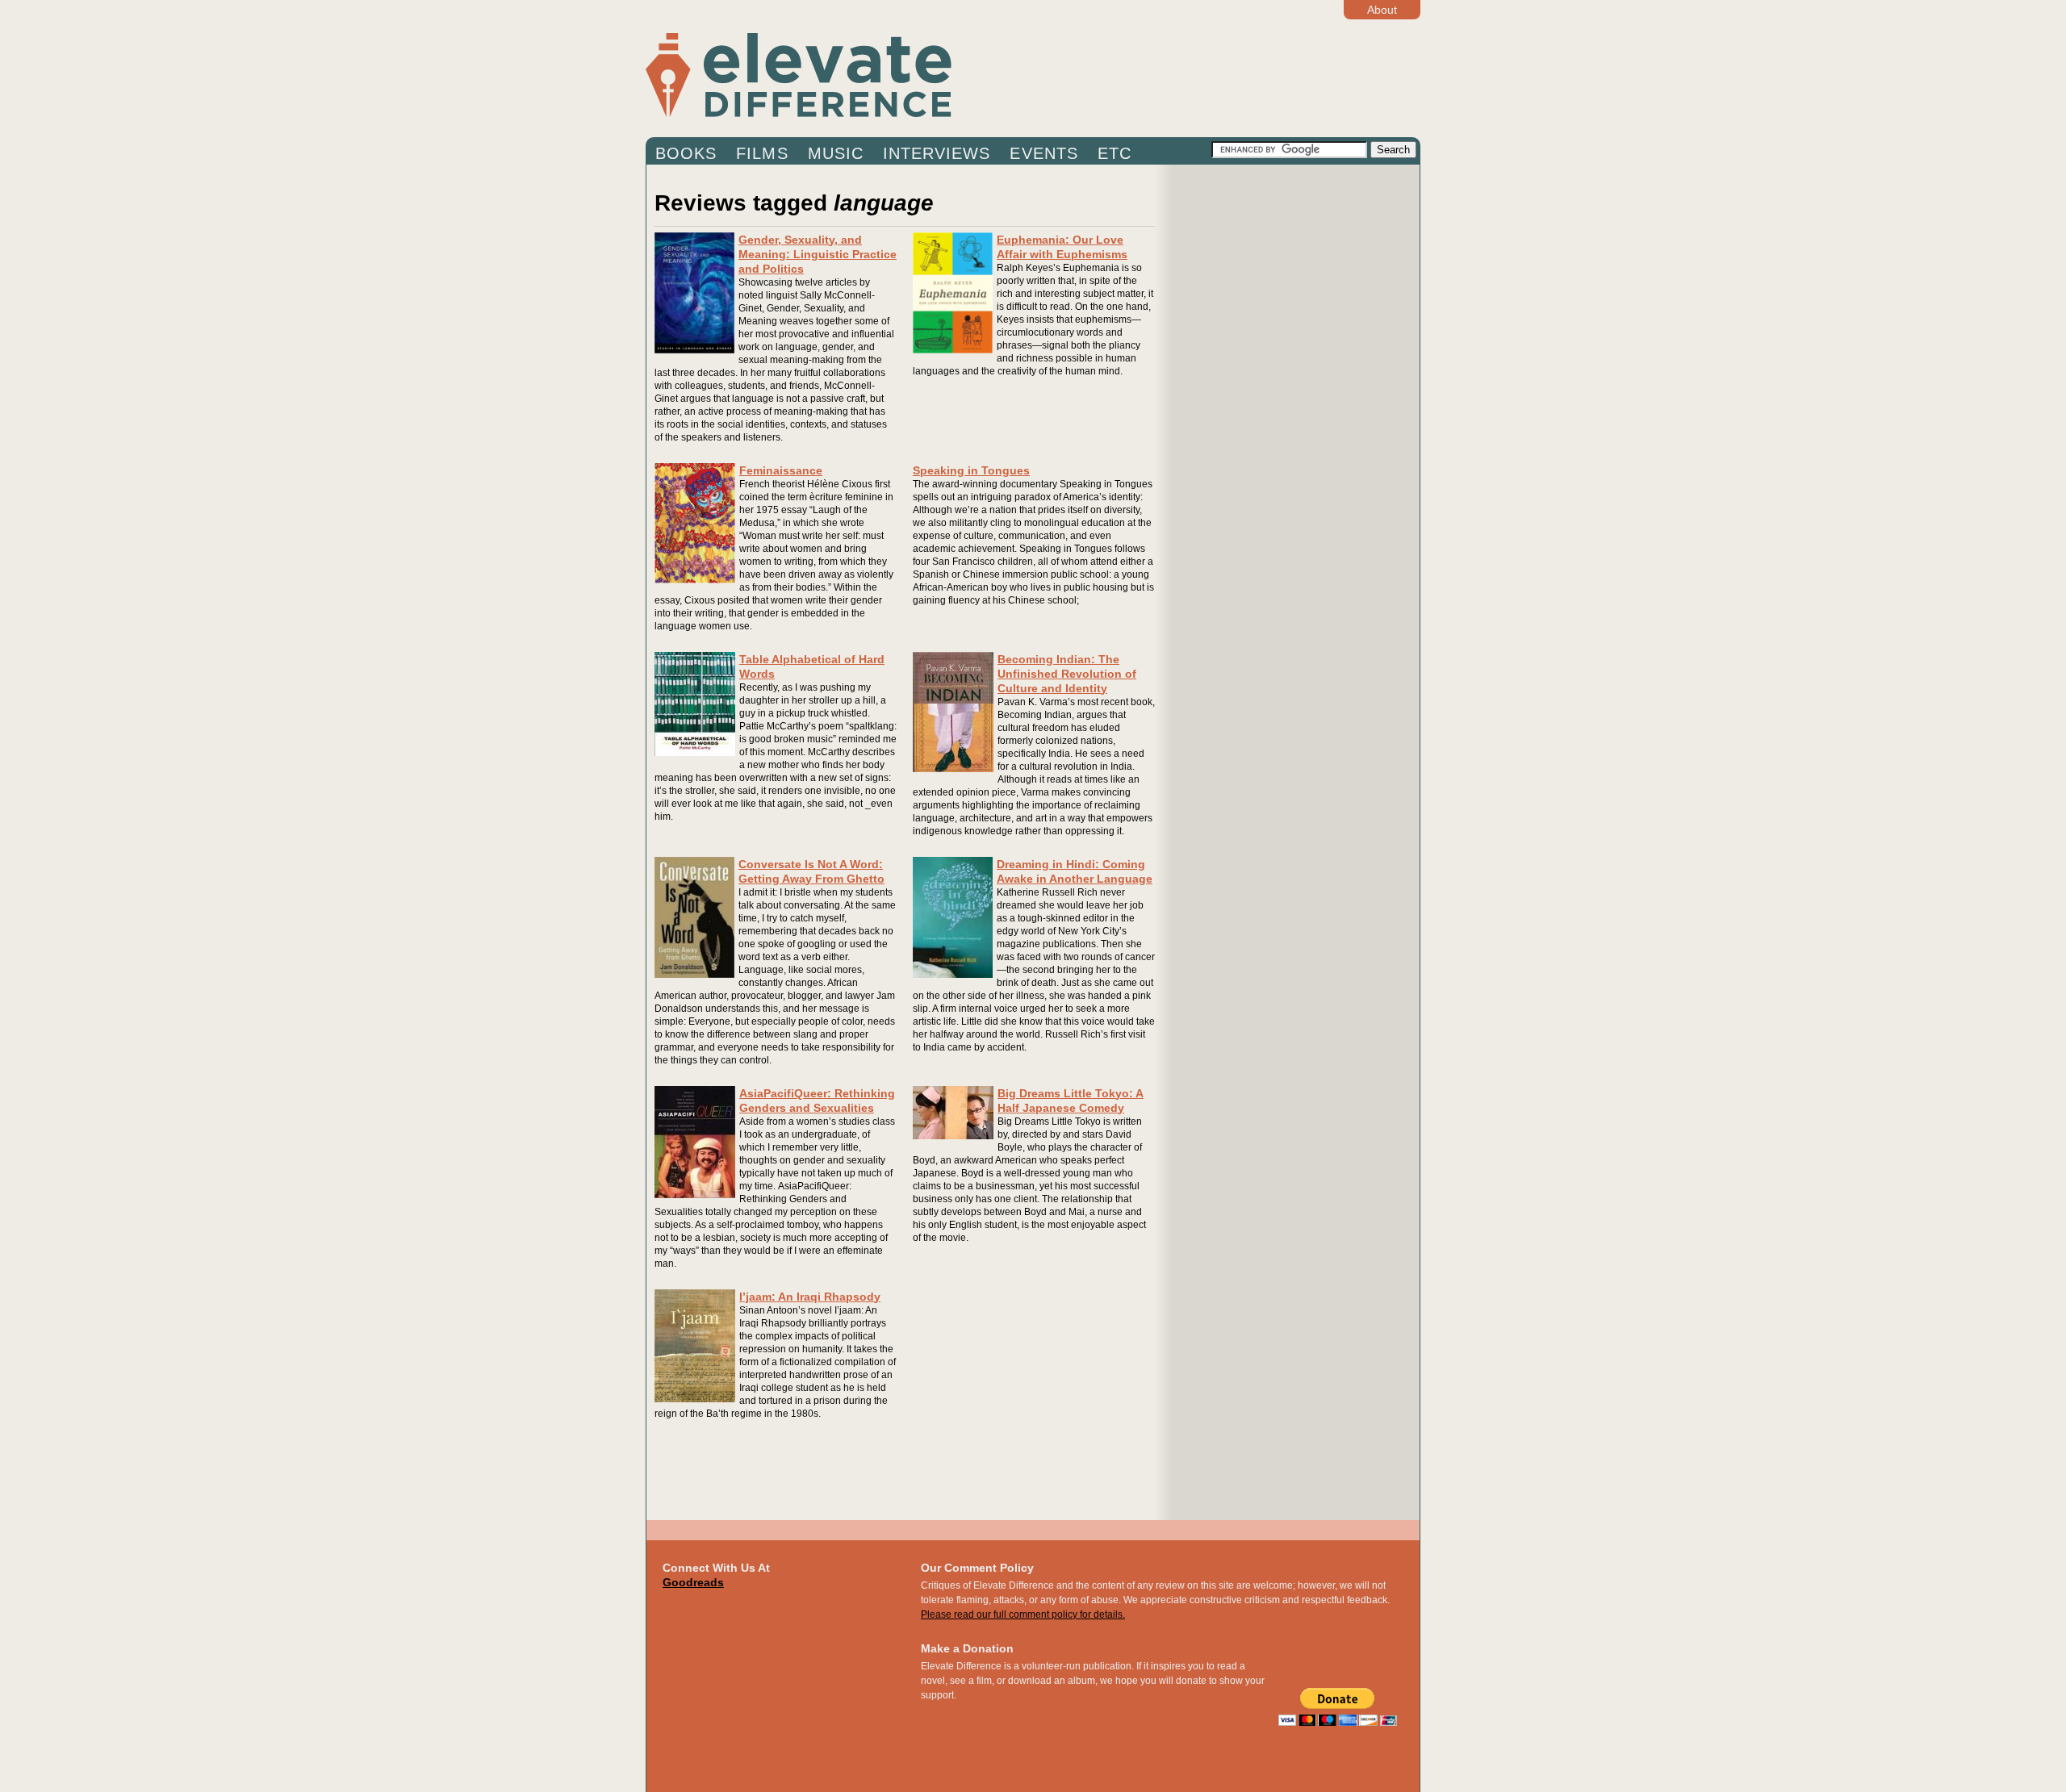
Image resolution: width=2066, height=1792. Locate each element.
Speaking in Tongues (971, 470)
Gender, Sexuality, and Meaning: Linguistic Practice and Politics (818, 254)
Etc (1115, 153)
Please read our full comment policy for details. (1023, 1614)
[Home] (928, 74)
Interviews (937, 153)
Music (836, 153)
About (1382, 10)
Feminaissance (781, 470)
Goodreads (693, 1582)
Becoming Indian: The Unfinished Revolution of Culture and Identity (1067, 674)
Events (1043, 153)
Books (686, 153)
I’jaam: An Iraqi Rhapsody (810, 1297)
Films (762, 153)
